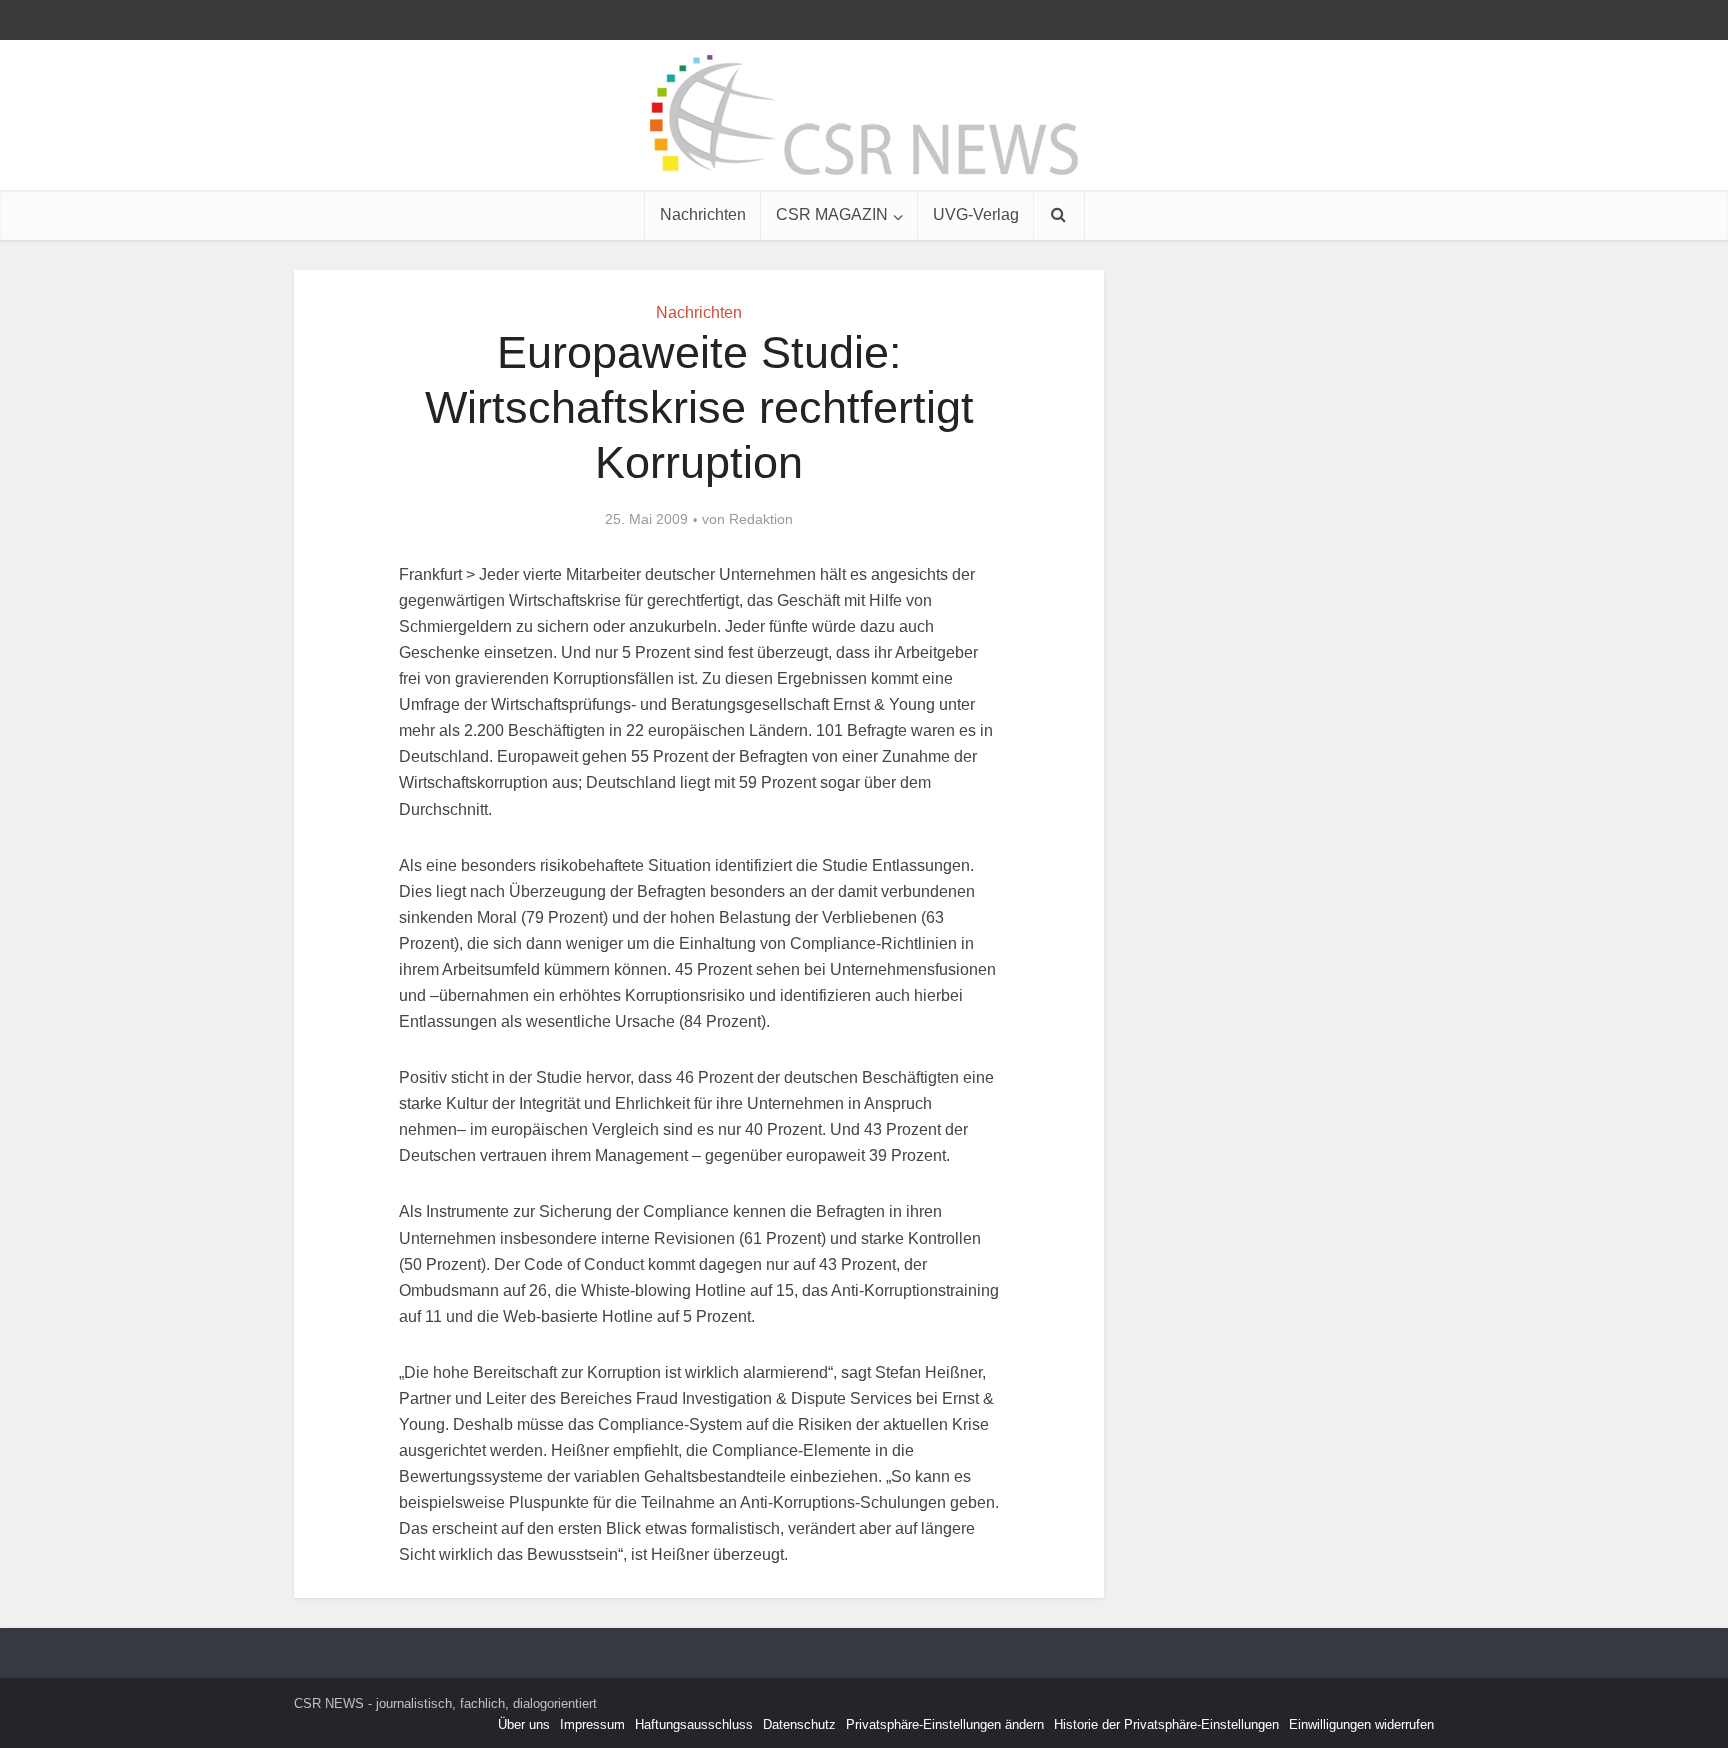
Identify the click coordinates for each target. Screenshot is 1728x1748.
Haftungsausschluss (694, 1724)
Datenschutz (799, 1724)
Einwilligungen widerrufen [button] (1361, 1724)
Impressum (592, 1724)
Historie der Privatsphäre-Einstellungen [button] (1166, 1724)
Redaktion (761, 519)
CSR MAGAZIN (832, 214)
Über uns (524, 1724)
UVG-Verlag (976, 214)
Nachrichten (703, 214)
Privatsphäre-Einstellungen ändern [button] (945, 1724)
